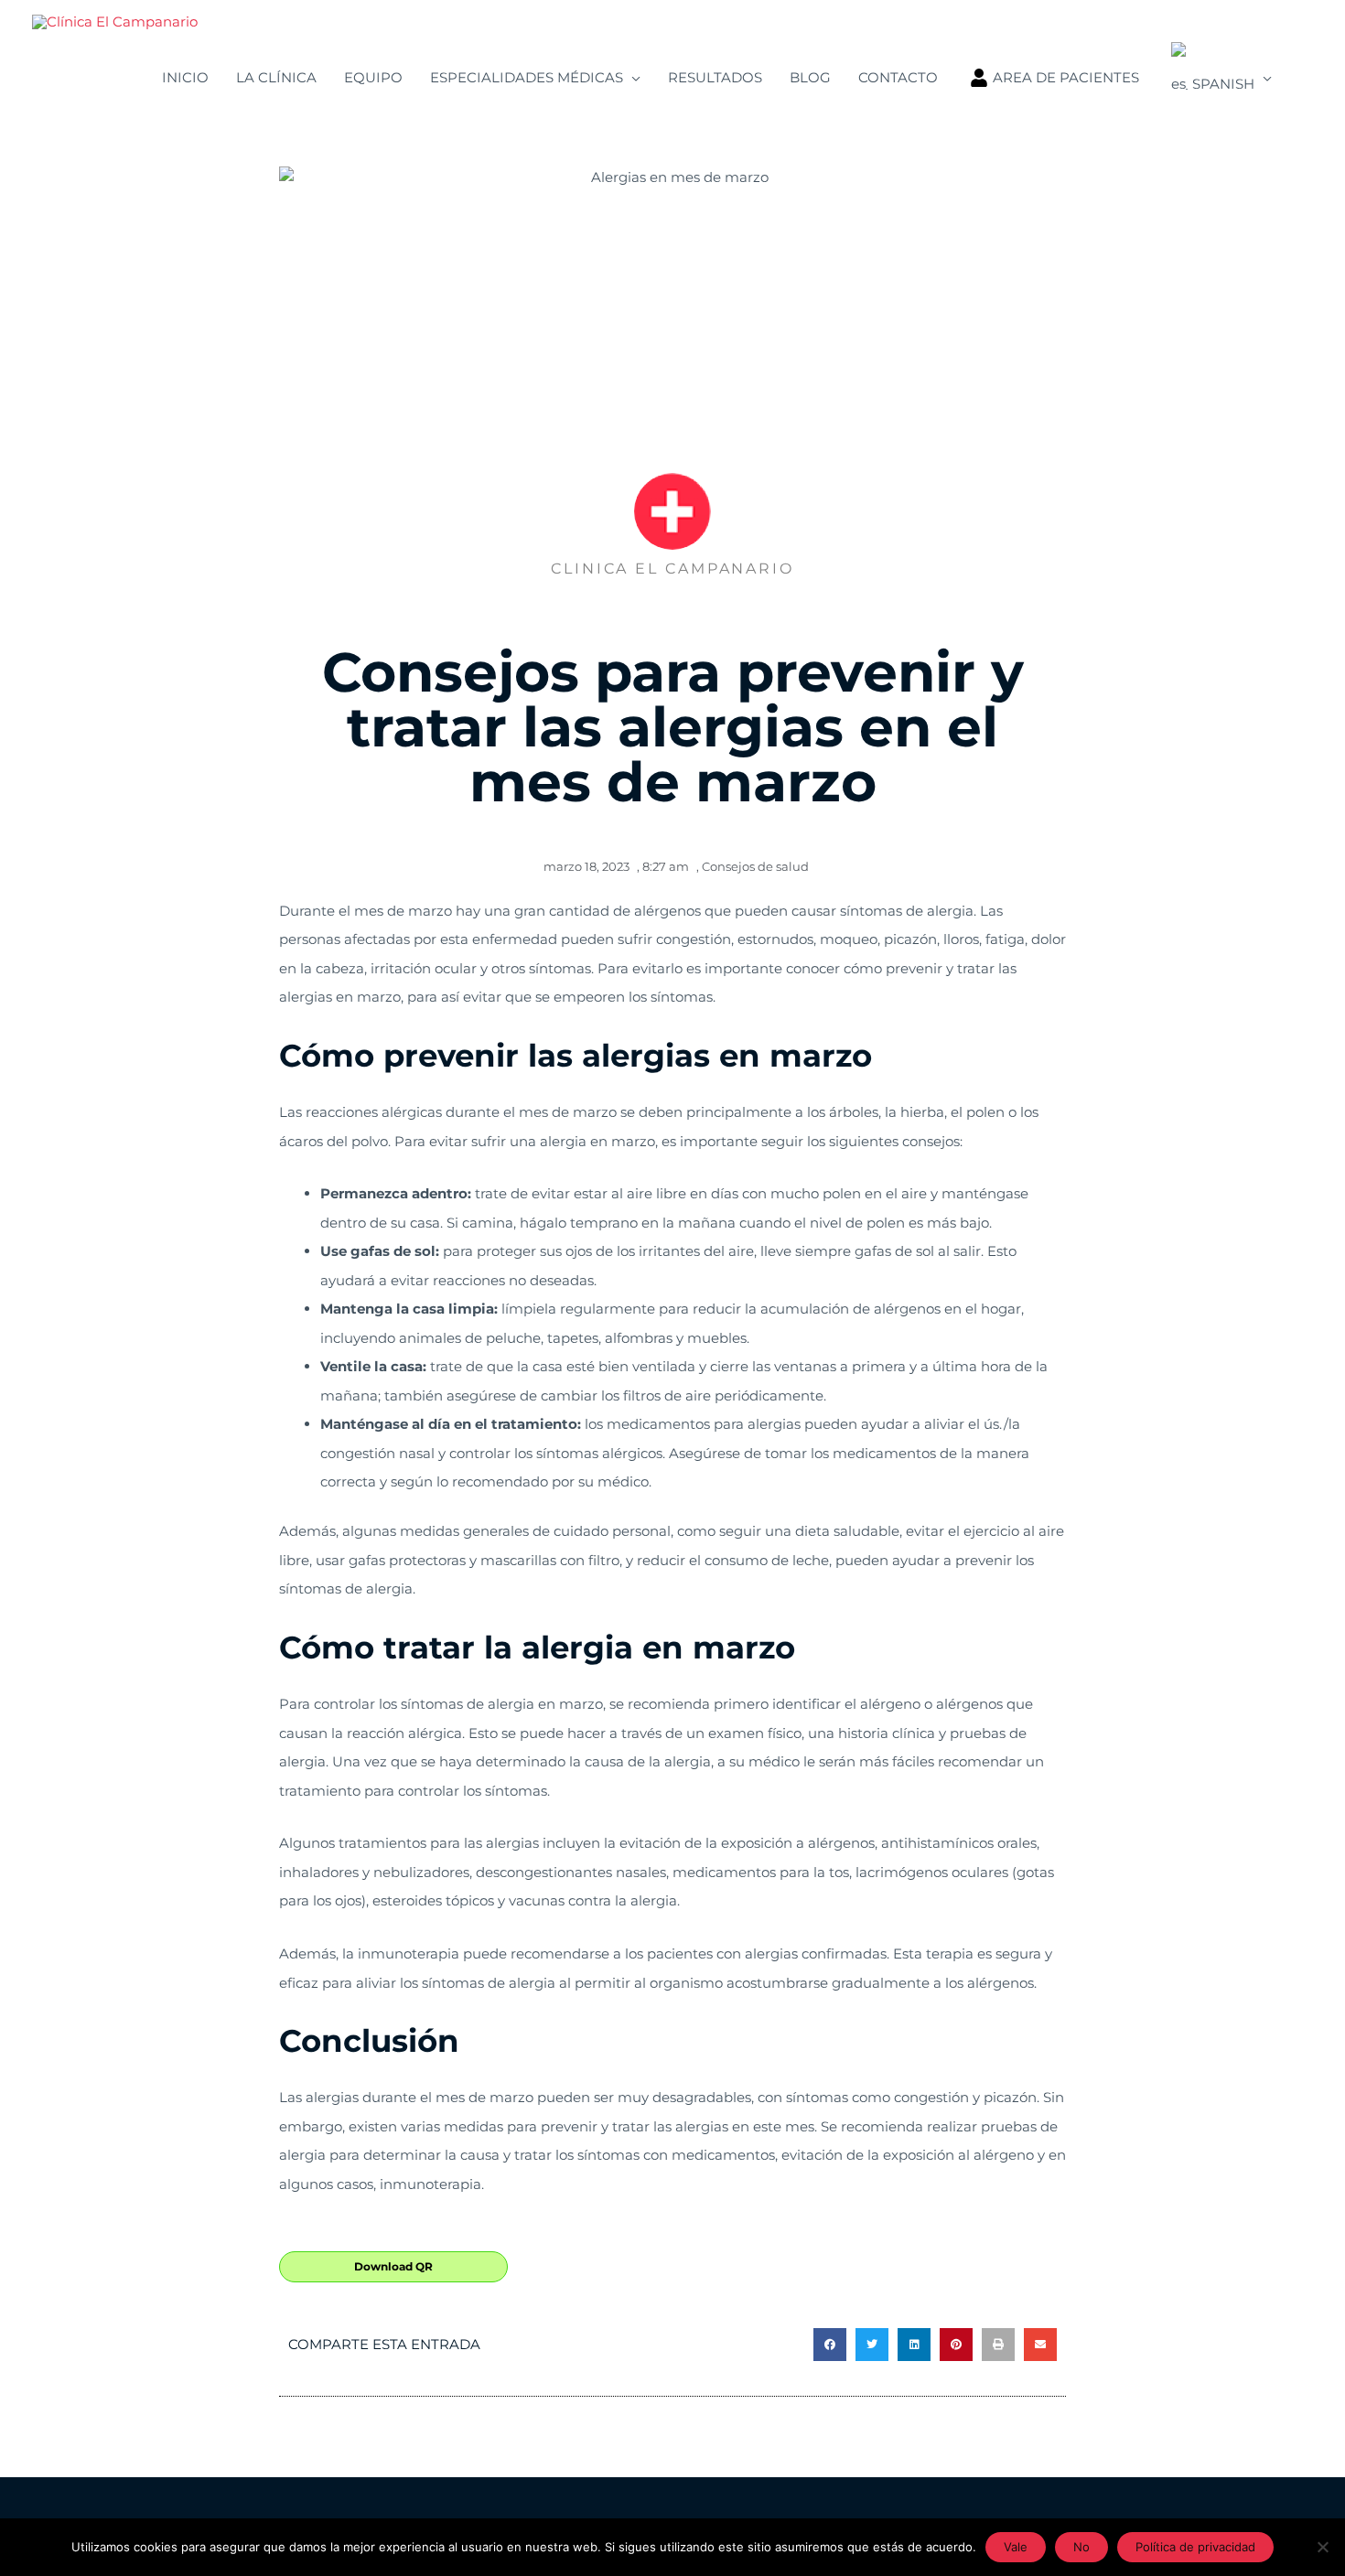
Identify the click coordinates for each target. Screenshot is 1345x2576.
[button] (830, 2345)
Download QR (393, 2266)
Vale (1016, 2547)
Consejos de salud (755, 866)
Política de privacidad (1195, 2547)
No (1081, 2547)
